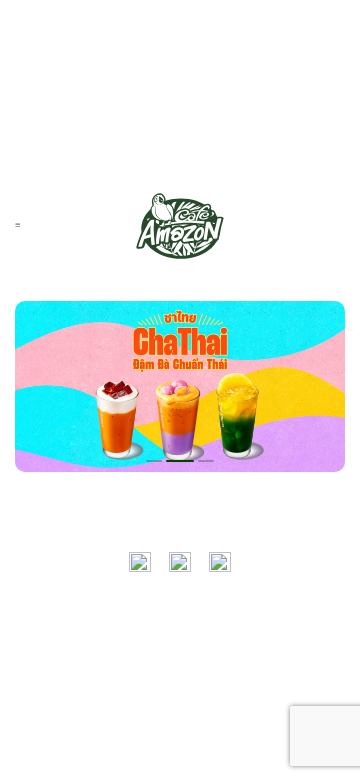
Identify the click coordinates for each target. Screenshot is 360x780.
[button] (154, 461)
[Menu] (17, 225)
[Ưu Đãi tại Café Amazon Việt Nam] (180, 226)
